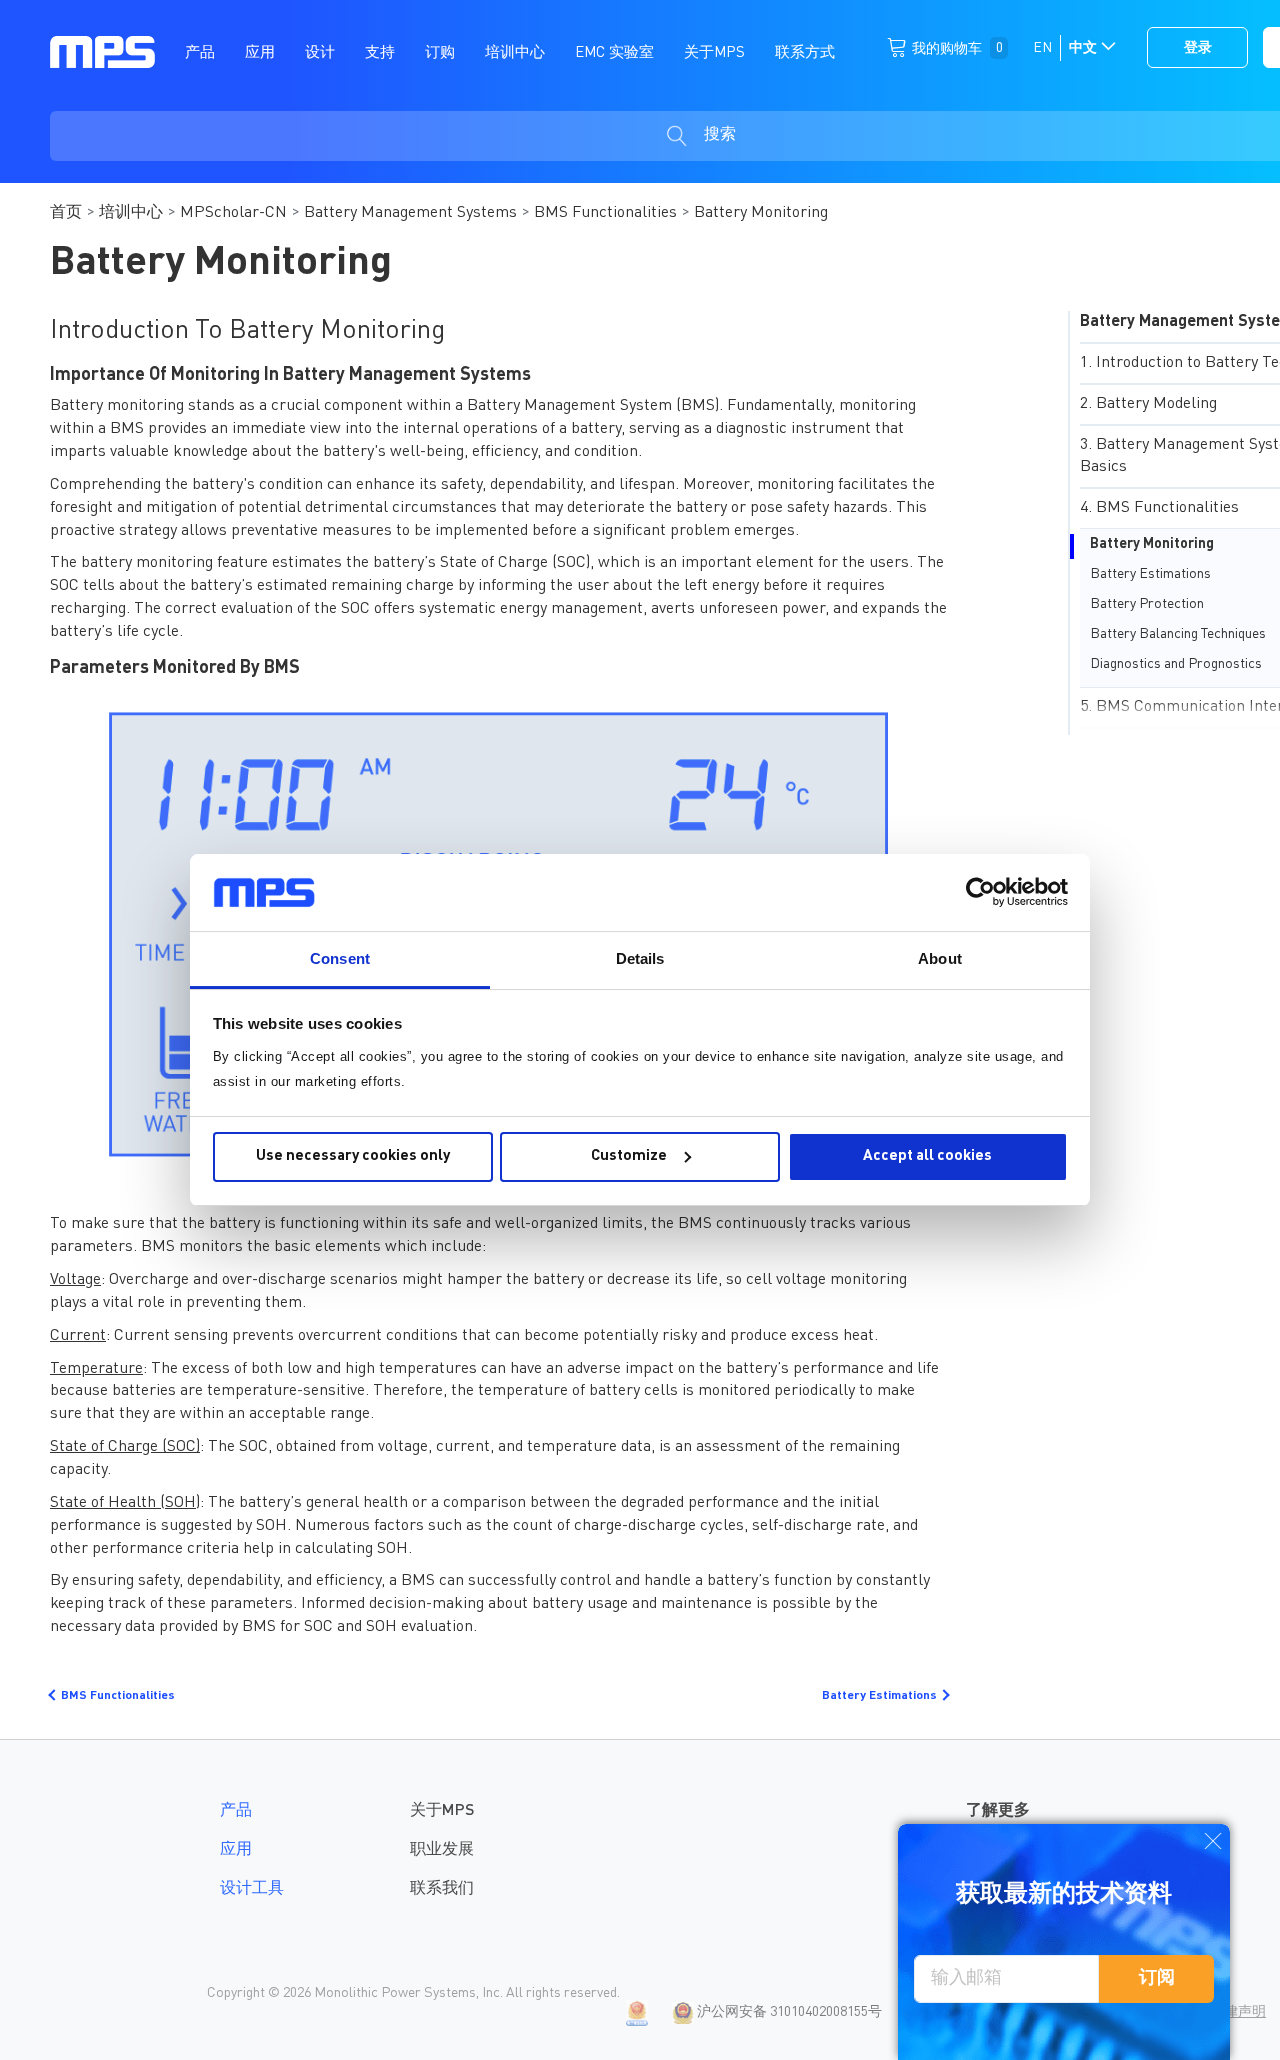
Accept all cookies (927, 1156)
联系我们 (442, 1889)
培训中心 (131, 213)
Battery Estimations (1150, 574)
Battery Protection (1147, 604)
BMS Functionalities (605, 213)
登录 (1198, 48)
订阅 (1157, 1978)
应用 (236, 1850)
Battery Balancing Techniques (1178, 634)
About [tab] (940, 958)
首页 (66, 213)
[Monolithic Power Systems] (102, 51)
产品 (236, 1811)
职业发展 (442, 1850)
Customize (629, 1156)
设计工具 (252, 1889)
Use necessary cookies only (353, 1156)
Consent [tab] (340, 958)
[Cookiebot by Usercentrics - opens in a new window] (980, 892)
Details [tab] (640, 958)
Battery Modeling (1156, 404)
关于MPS (442, 1811)
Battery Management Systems (410, 213)
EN (1042, 48)
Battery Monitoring (1152, 544)
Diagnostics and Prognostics (1176, 664)
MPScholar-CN (233, 213)
